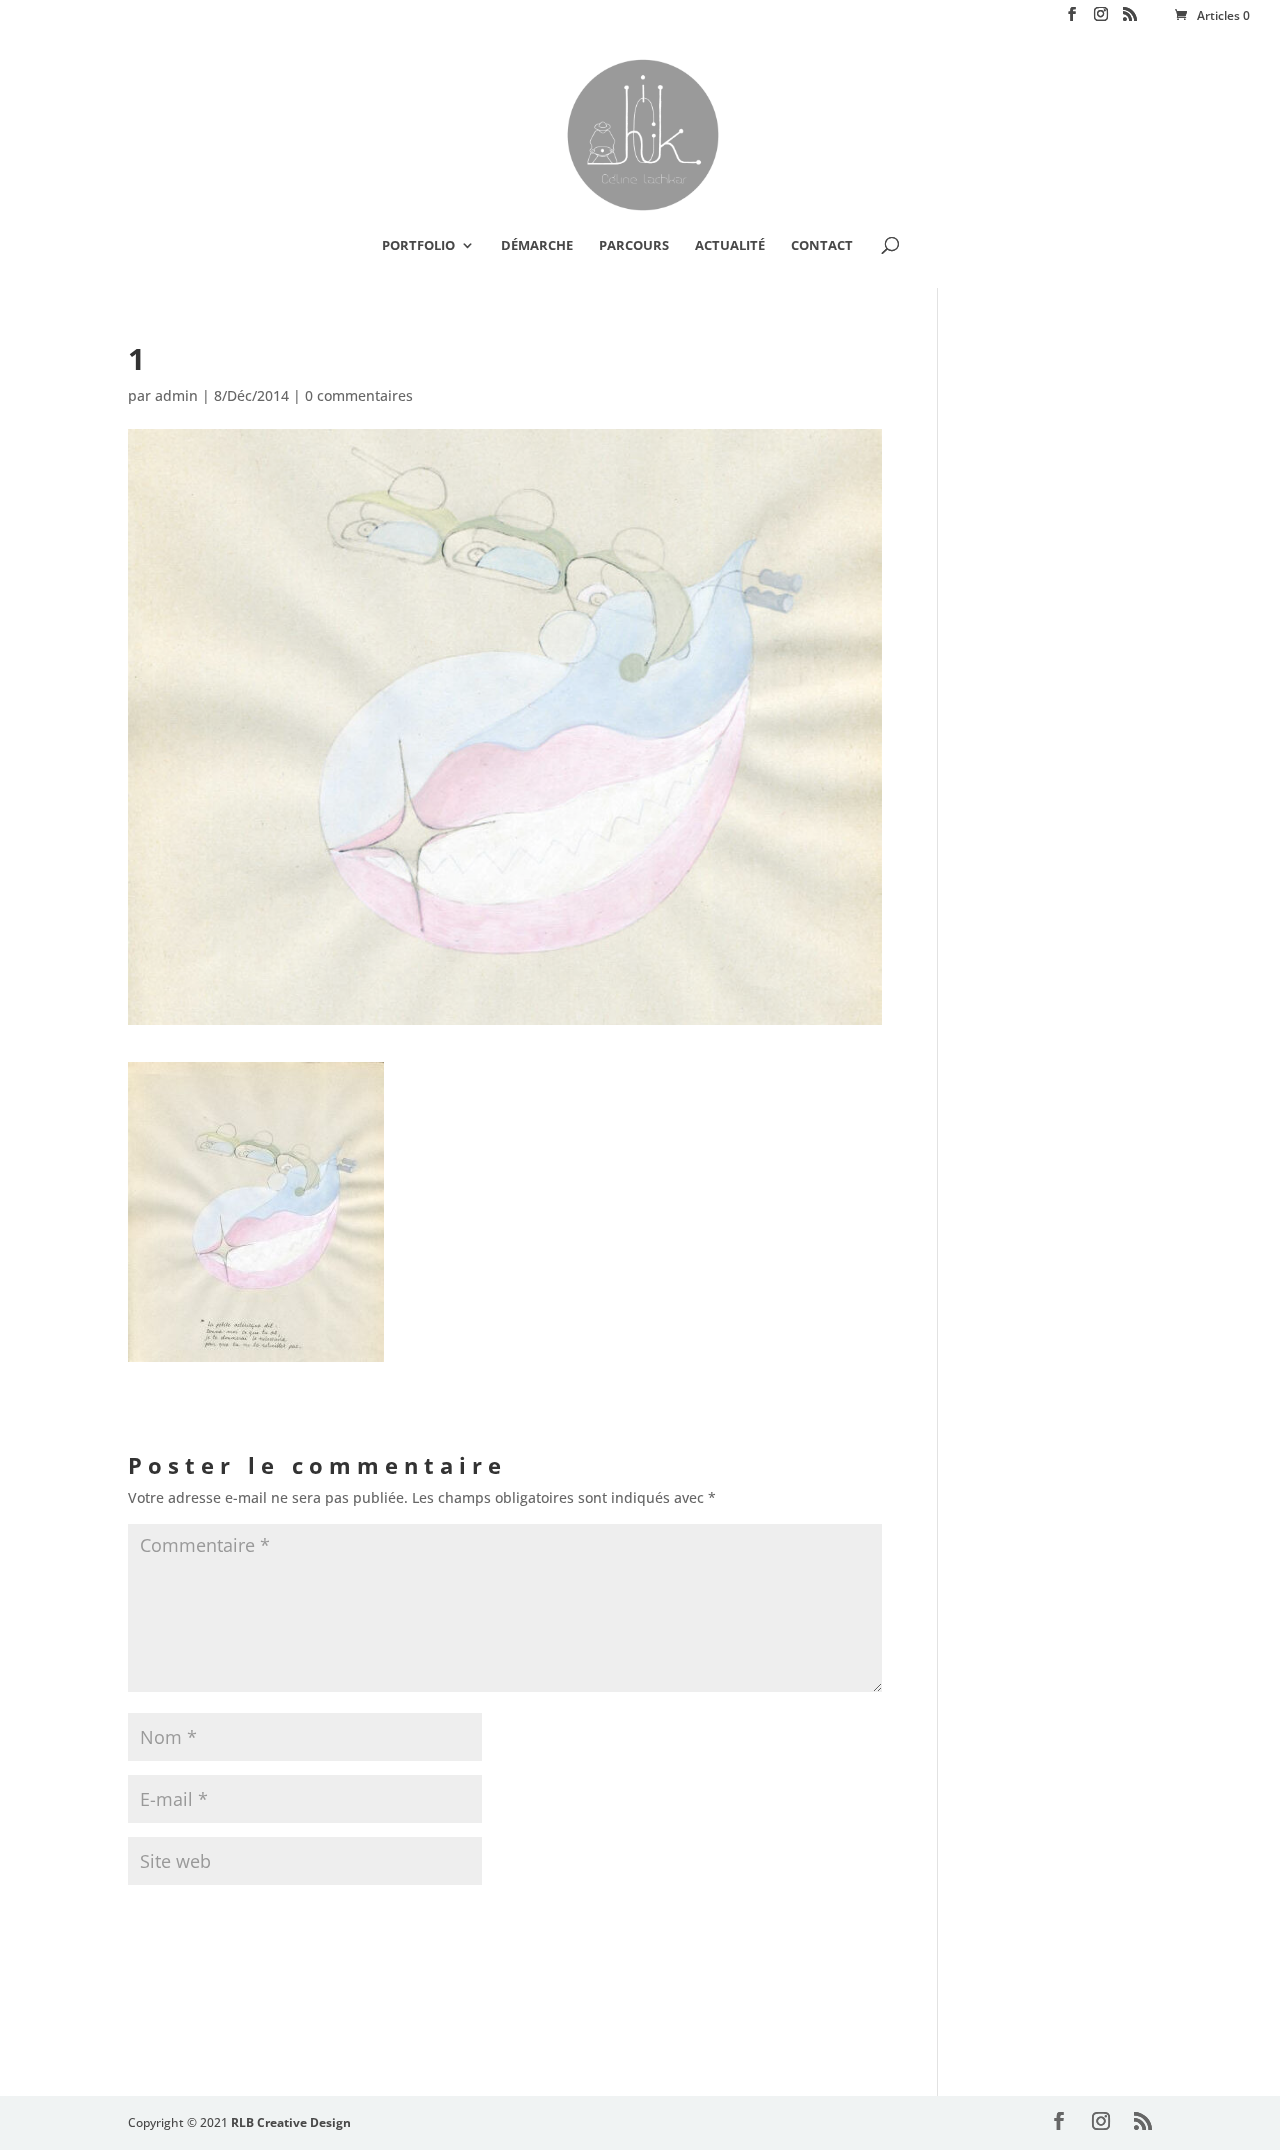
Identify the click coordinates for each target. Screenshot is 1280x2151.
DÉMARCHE (537, 246)
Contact (822, 246)
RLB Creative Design (291, 2122)
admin (176, 395)
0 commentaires (359, 395)
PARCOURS (634, 246)
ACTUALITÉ (730, 246)
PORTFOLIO (418, 246)
